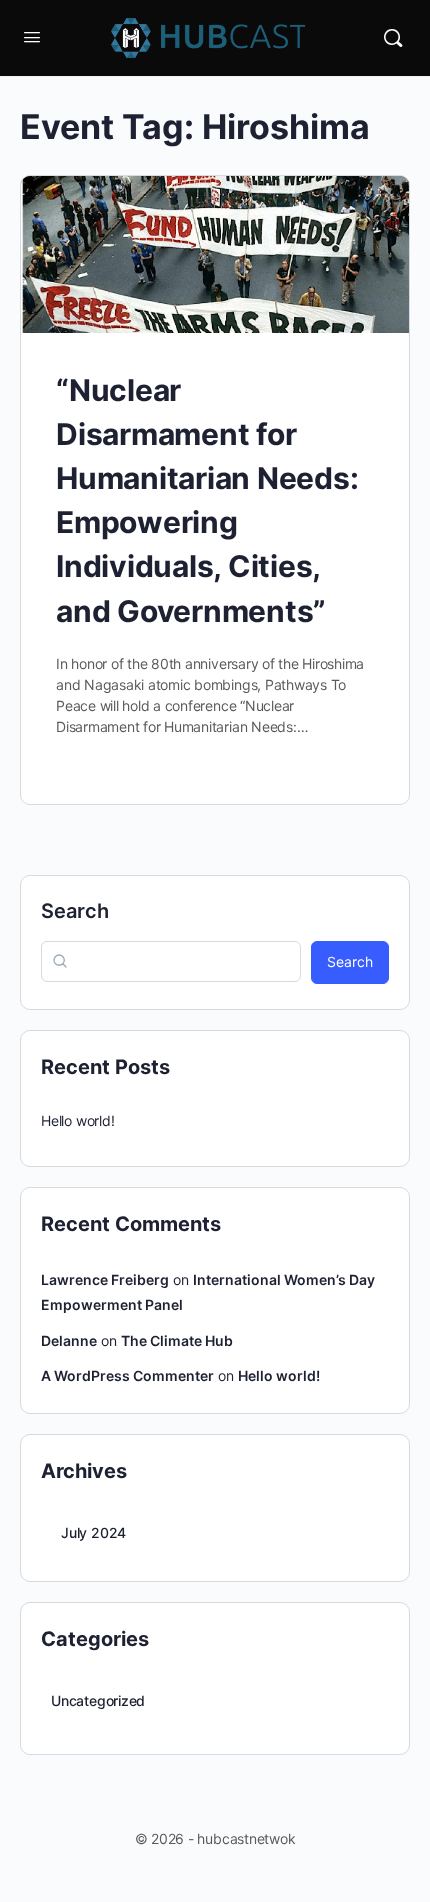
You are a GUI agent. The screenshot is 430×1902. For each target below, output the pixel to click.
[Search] (393, 38)
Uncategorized (98, 1700)
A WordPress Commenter (127, 1375)
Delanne (69, 1340)
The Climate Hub (177, 1340)
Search (75, 911)
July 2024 (93, 1532)
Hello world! (77, 1120)
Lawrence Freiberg (105, 1279)
